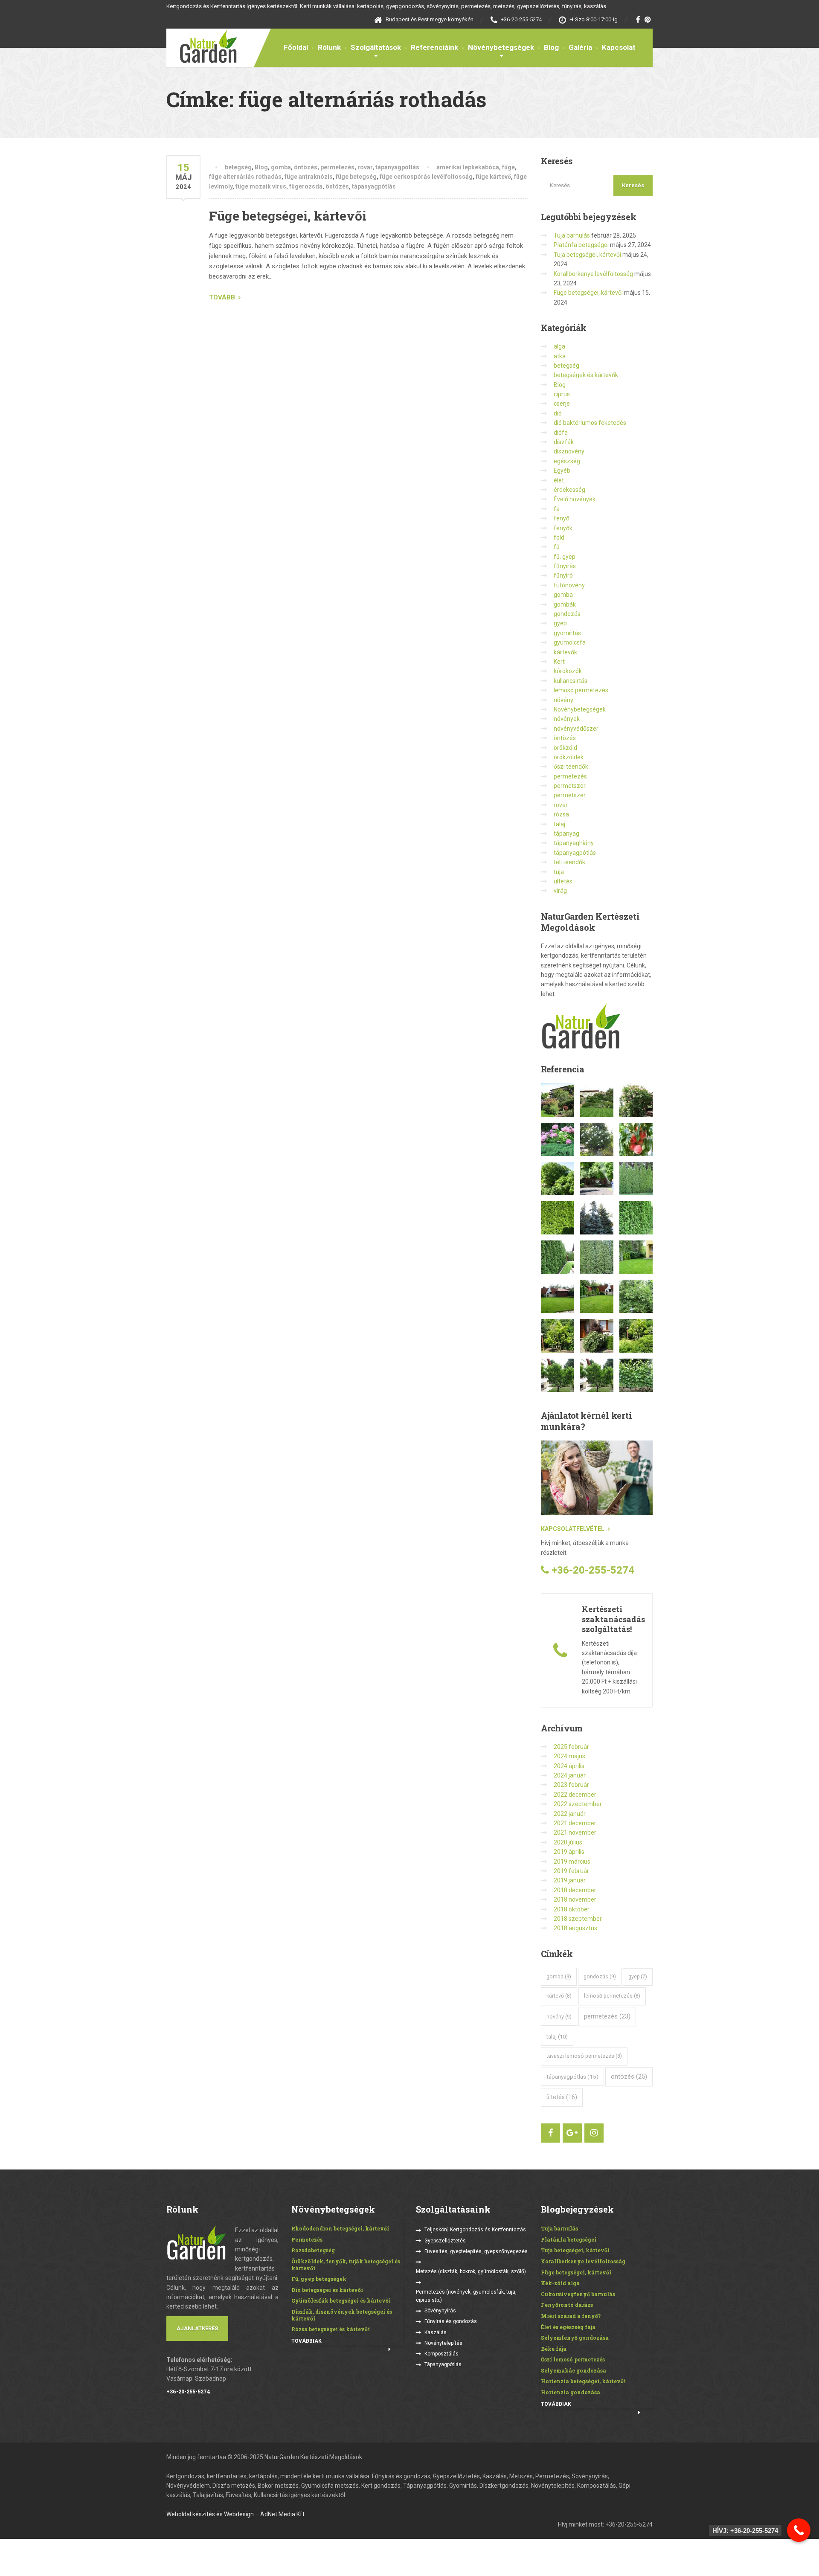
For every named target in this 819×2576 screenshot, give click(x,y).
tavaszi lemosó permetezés (584, 2056)
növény (563, 700)
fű (557, 547)
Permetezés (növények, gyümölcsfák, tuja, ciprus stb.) (466, 2296)
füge (508, 167)
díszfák (564, 442)
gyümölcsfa (570, 642)
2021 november (575, 1833)
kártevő (559, 1996)
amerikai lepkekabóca (468, 167)
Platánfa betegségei (581, 245)
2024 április (569, 1766)
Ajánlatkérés (197, 2328)
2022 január (570, 1814)
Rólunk (329, 47)
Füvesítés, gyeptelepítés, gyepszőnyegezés (476, 2251)
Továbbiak (306, 2341)
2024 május (569, 1756)
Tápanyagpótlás (443, 2364)
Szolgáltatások (376, 47)
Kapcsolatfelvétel (573, 1529)
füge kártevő (493, 177)
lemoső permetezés (612, 1996)
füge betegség (356, 177)
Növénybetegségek (501, 47)
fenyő (562, 518)
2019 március (572, 1862)
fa (557, 509)
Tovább (222, 297)
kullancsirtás (571, 681)
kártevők (565, 652)
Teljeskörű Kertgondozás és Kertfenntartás (475, 2230)
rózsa (561, 814)
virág (560, 891)
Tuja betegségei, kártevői (587, 255)
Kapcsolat (619, 47)
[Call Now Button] (799, 2530)
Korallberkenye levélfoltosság (593, 274)
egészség (567, 461)
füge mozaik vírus (261, 186)
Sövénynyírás (440, 2311)
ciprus (562, 394)
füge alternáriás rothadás (245, 177)
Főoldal (296, 47)
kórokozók (568, 671)
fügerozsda (306, 186)
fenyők (563, 528)
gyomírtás (567, 633)
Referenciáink (434, 47)
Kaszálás (436, 2332)
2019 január (570, 1880)
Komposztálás (441, 2354)
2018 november (575, 1899)
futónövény (569, 585)
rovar (365, 167)
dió (558, 413)
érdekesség (569, 490)
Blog (551, 47)
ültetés (563, 881)
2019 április (569, 1852)
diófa (561, 433)
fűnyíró (563, 575)
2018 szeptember (578, 1919)
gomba (281, 167)
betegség (238, 167)
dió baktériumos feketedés (590, 423)
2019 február (571, 1871)
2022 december (575, 1795)
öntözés (306, 167)
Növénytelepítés (443, 2343)
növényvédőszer (576, 729)
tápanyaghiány (574, 843)
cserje (562, 404)
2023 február (571, 1785)
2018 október (572, 1909)
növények (567, 719)
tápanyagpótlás (397, 167)
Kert (559, 662)
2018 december (575, 1890)
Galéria (580, 47)
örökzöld (565, 748)
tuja (559, 872)
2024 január (570, 1775)
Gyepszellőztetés (445, 2241)
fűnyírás (565, 566)
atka (560, 356)
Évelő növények (575, 499)
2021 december (575, 1823)
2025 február (571, 1747)
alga (559, 346)
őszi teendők (571, 767)
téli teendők (569, 862)
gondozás (567, 614)
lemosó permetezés (581, 690)
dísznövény (569, 451)
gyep (560, 623)
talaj (559, 824)
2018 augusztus (575, 1928)
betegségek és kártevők (586, 375)
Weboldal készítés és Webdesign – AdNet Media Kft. (236, 2514)
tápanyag (566, 833)
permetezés (337, 167)
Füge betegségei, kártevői (288, 216)
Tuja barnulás (572, 235)
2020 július (568, 1842)
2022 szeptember (578, 1804)
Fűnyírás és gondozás (451, 2321)
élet (559, 480)
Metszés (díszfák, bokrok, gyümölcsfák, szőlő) (471, 2271)
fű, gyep (565, 557)
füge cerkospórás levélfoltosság (426, 177)
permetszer (570, 786)
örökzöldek (569, 757)
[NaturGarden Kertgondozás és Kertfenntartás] (202, 46)
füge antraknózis (309, 177)
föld (559, 537)
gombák (565, 604)
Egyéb (562, 470)
